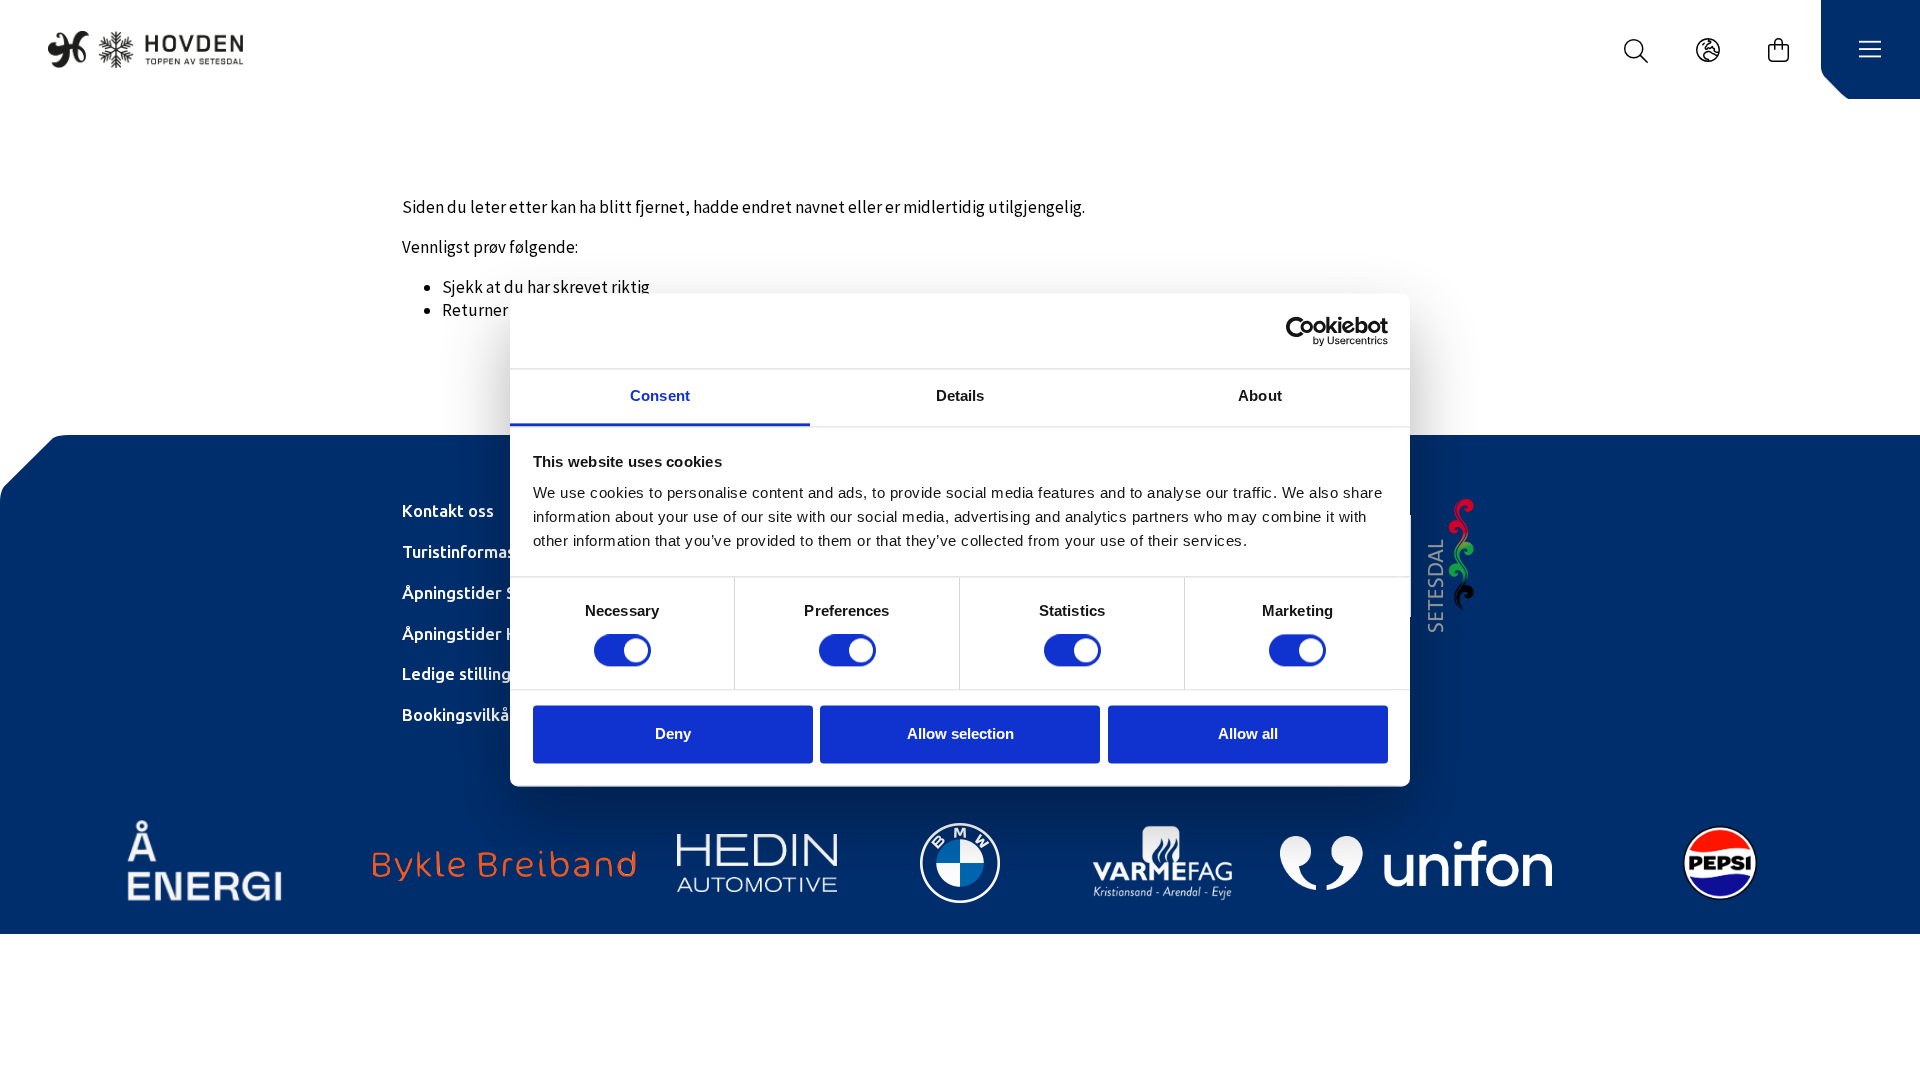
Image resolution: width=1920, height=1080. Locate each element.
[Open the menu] (1870, 50)
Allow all (1248, 733)
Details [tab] (960, 395)
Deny (673, 733)
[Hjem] (145, 49)
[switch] (847, 651)
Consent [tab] (660, 395)
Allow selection (960, 733)
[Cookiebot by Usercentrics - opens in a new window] (1300, 331)
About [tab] (1260, 395)
